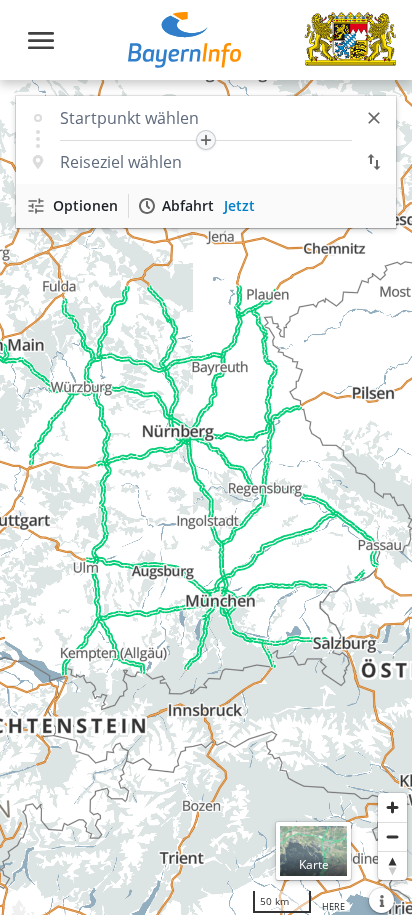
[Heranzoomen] (392, 807)
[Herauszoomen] (392, 836)
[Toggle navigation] (41, 40)
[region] (206, 497)
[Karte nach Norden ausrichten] (392, 865)
